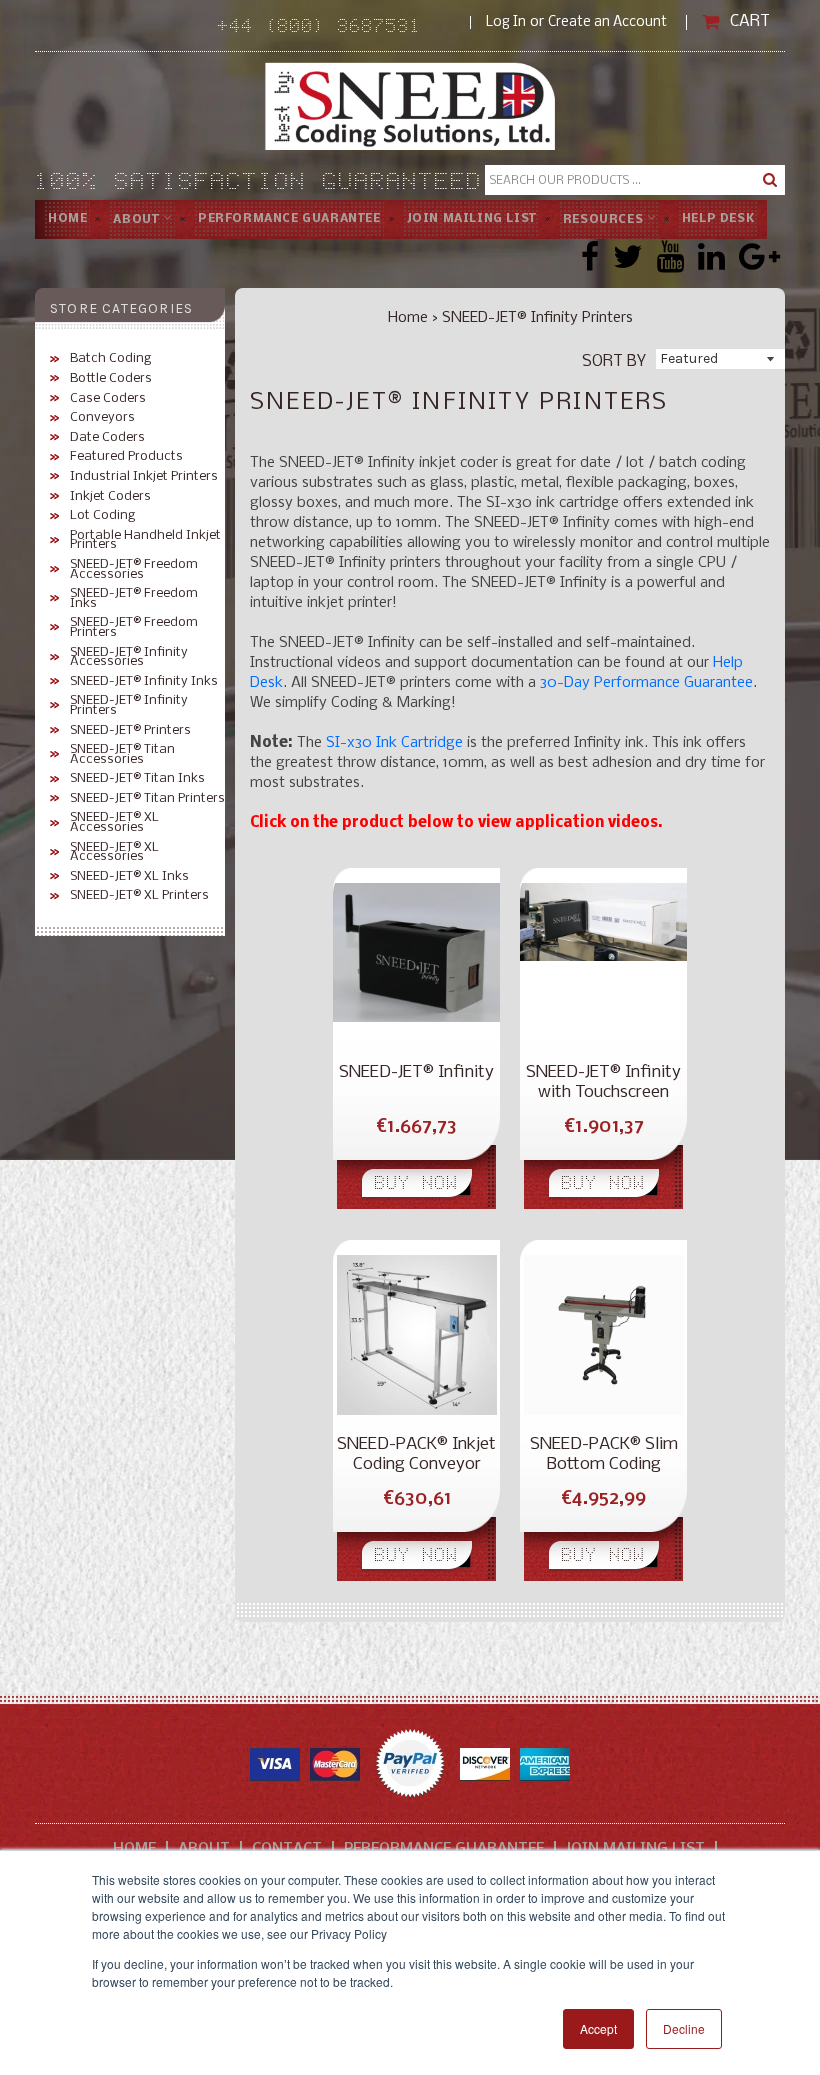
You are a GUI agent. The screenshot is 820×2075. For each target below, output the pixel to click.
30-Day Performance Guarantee (646, 683)
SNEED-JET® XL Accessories (114, 822)
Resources (605, 219)
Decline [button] (684, 2028)
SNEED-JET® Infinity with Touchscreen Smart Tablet (603, 1083)
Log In (506, 22)
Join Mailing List (472, 219)
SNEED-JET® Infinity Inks (144, 682)
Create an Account (607, 22)
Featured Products (126, 457)
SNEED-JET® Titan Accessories (122, 754)
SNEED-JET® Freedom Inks (134, 598)
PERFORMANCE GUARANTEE (289, 219)
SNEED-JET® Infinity (416, 1072)
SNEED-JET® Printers (130, 731)
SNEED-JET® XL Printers (139, 896)
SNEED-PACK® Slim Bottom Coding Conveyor (604, 1455)
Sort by (614, 360)
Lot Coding (102, 516)
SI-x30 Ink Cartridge (394, 743)
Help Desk (718, 219)
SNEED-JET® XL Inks (129, 877)
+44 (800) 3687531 (344, 28)
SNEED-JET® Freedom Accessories (134, 569)
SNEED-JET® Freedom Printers (134, 627)
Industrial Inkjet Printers (144, 477)
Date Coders (107, 438)
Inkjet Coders (110, 497)
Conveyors (102, 418)
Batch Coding (110, 359)
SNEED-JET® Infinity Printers (129, 705)
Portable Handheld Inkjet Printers (145, 540)
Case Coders (108, 399)
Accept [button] (598, 2028)
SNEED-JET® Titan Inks (137, 779)
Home (67, 219)
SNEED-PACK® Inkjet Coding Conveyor (416, 1454)
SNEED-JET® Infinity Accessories (129, 657)
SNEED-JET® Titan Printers (147, 799)
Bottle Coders (111, 379)
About (138, 219)
